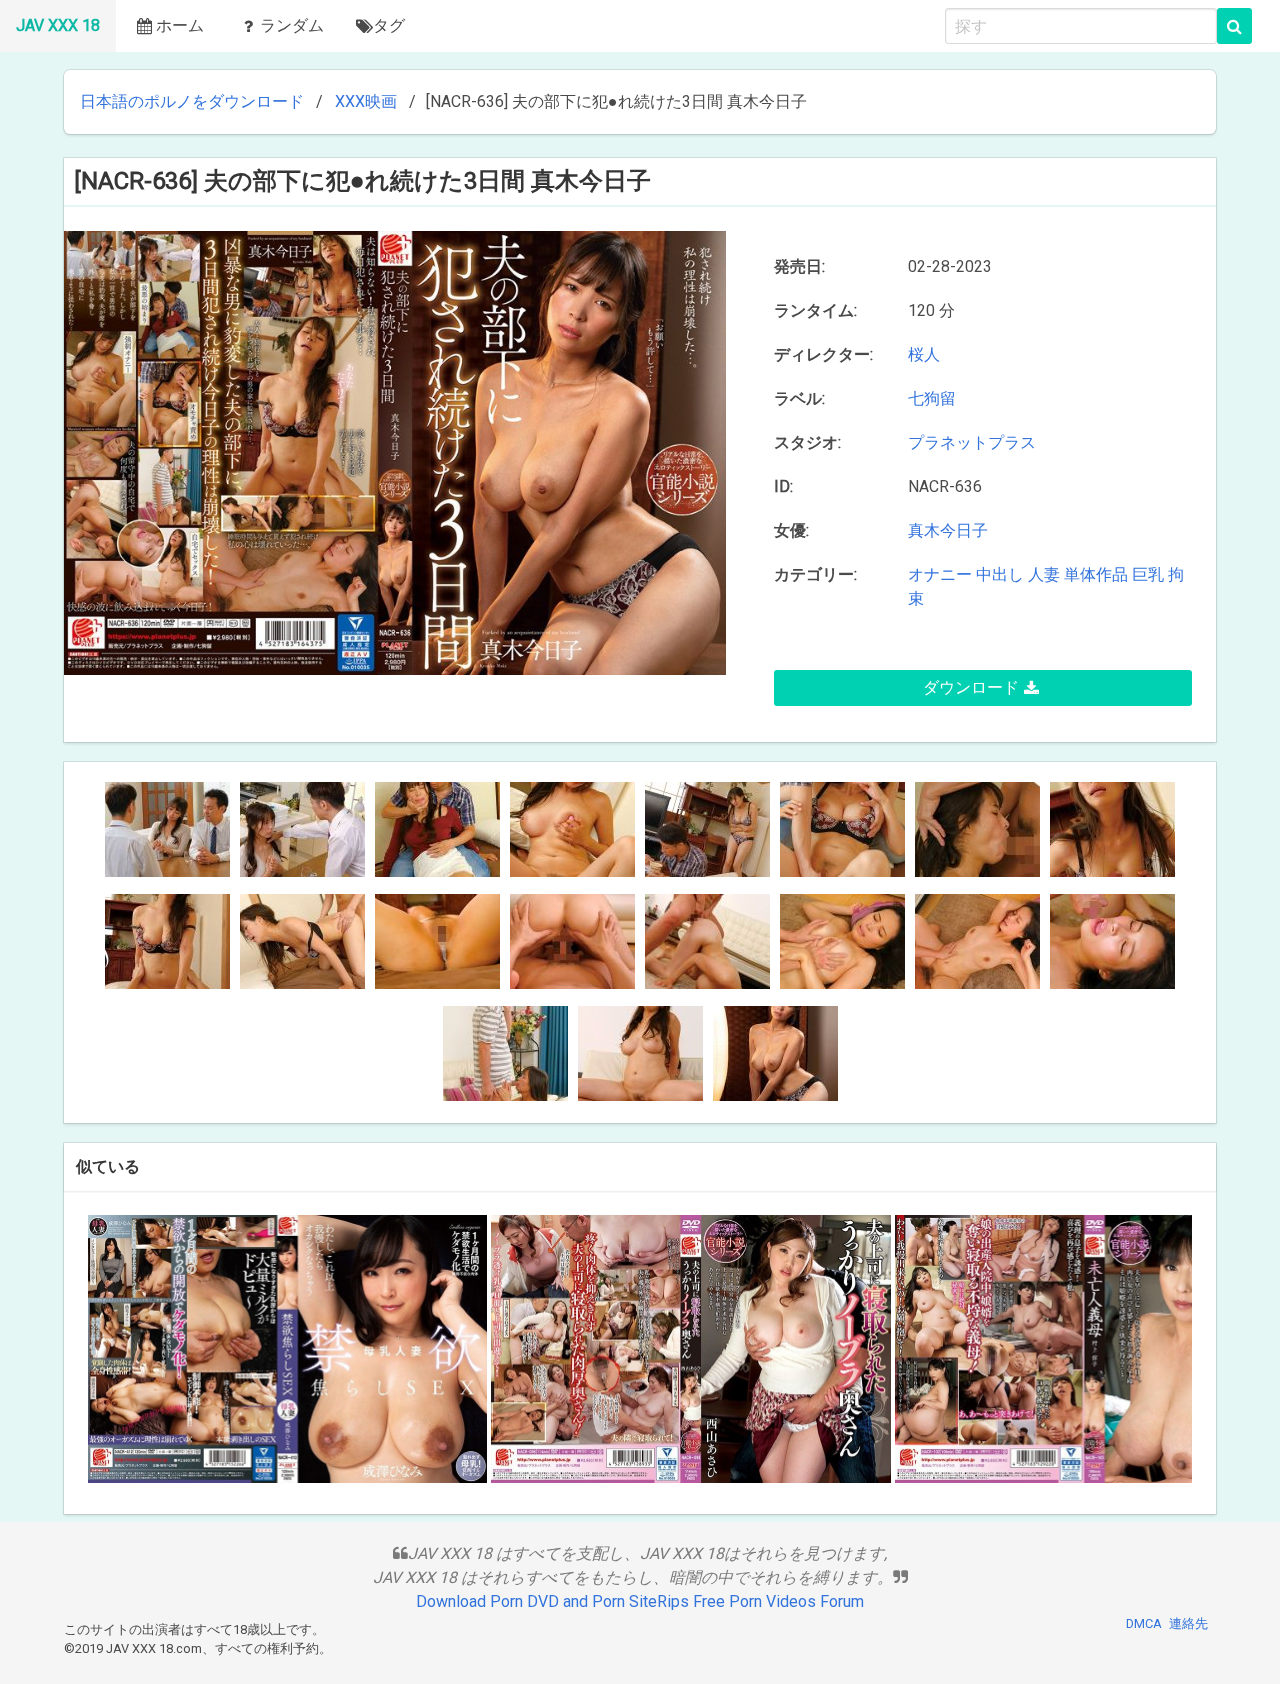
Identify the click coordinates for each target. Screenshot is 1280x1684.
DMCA (1144, 1623)
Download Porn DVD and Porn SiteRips (552, 1601)
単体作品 (1096, 574)
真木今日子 (948, 530)
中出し (1000, 574)
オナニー (940, 574)
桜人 (924, 354)
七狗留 (936, 398)
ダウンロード (971, 687)
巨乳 (1148, 574)
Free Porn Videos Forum (778, 1601)
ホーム (180, 25)
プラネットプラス (976, 442)
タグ (389, 25)
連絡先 (1188, 1623)
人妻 (1044, 574)
